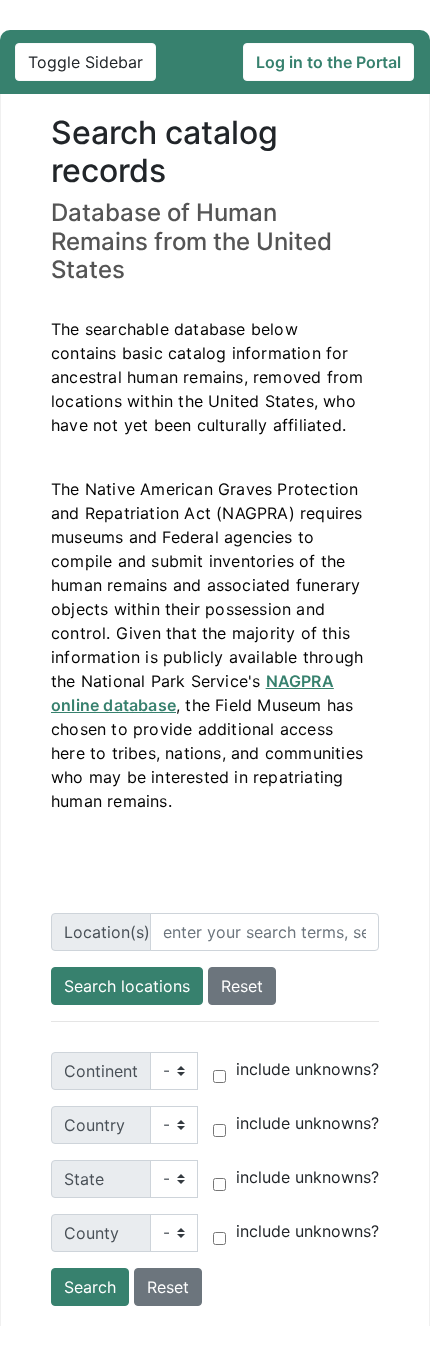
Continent (101, 1071)
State (84, 1179)
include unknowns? (307, 1069)
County (91, 1233)
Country (94, 1125)
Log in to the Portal (328, 62)
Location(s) (107, 932)
